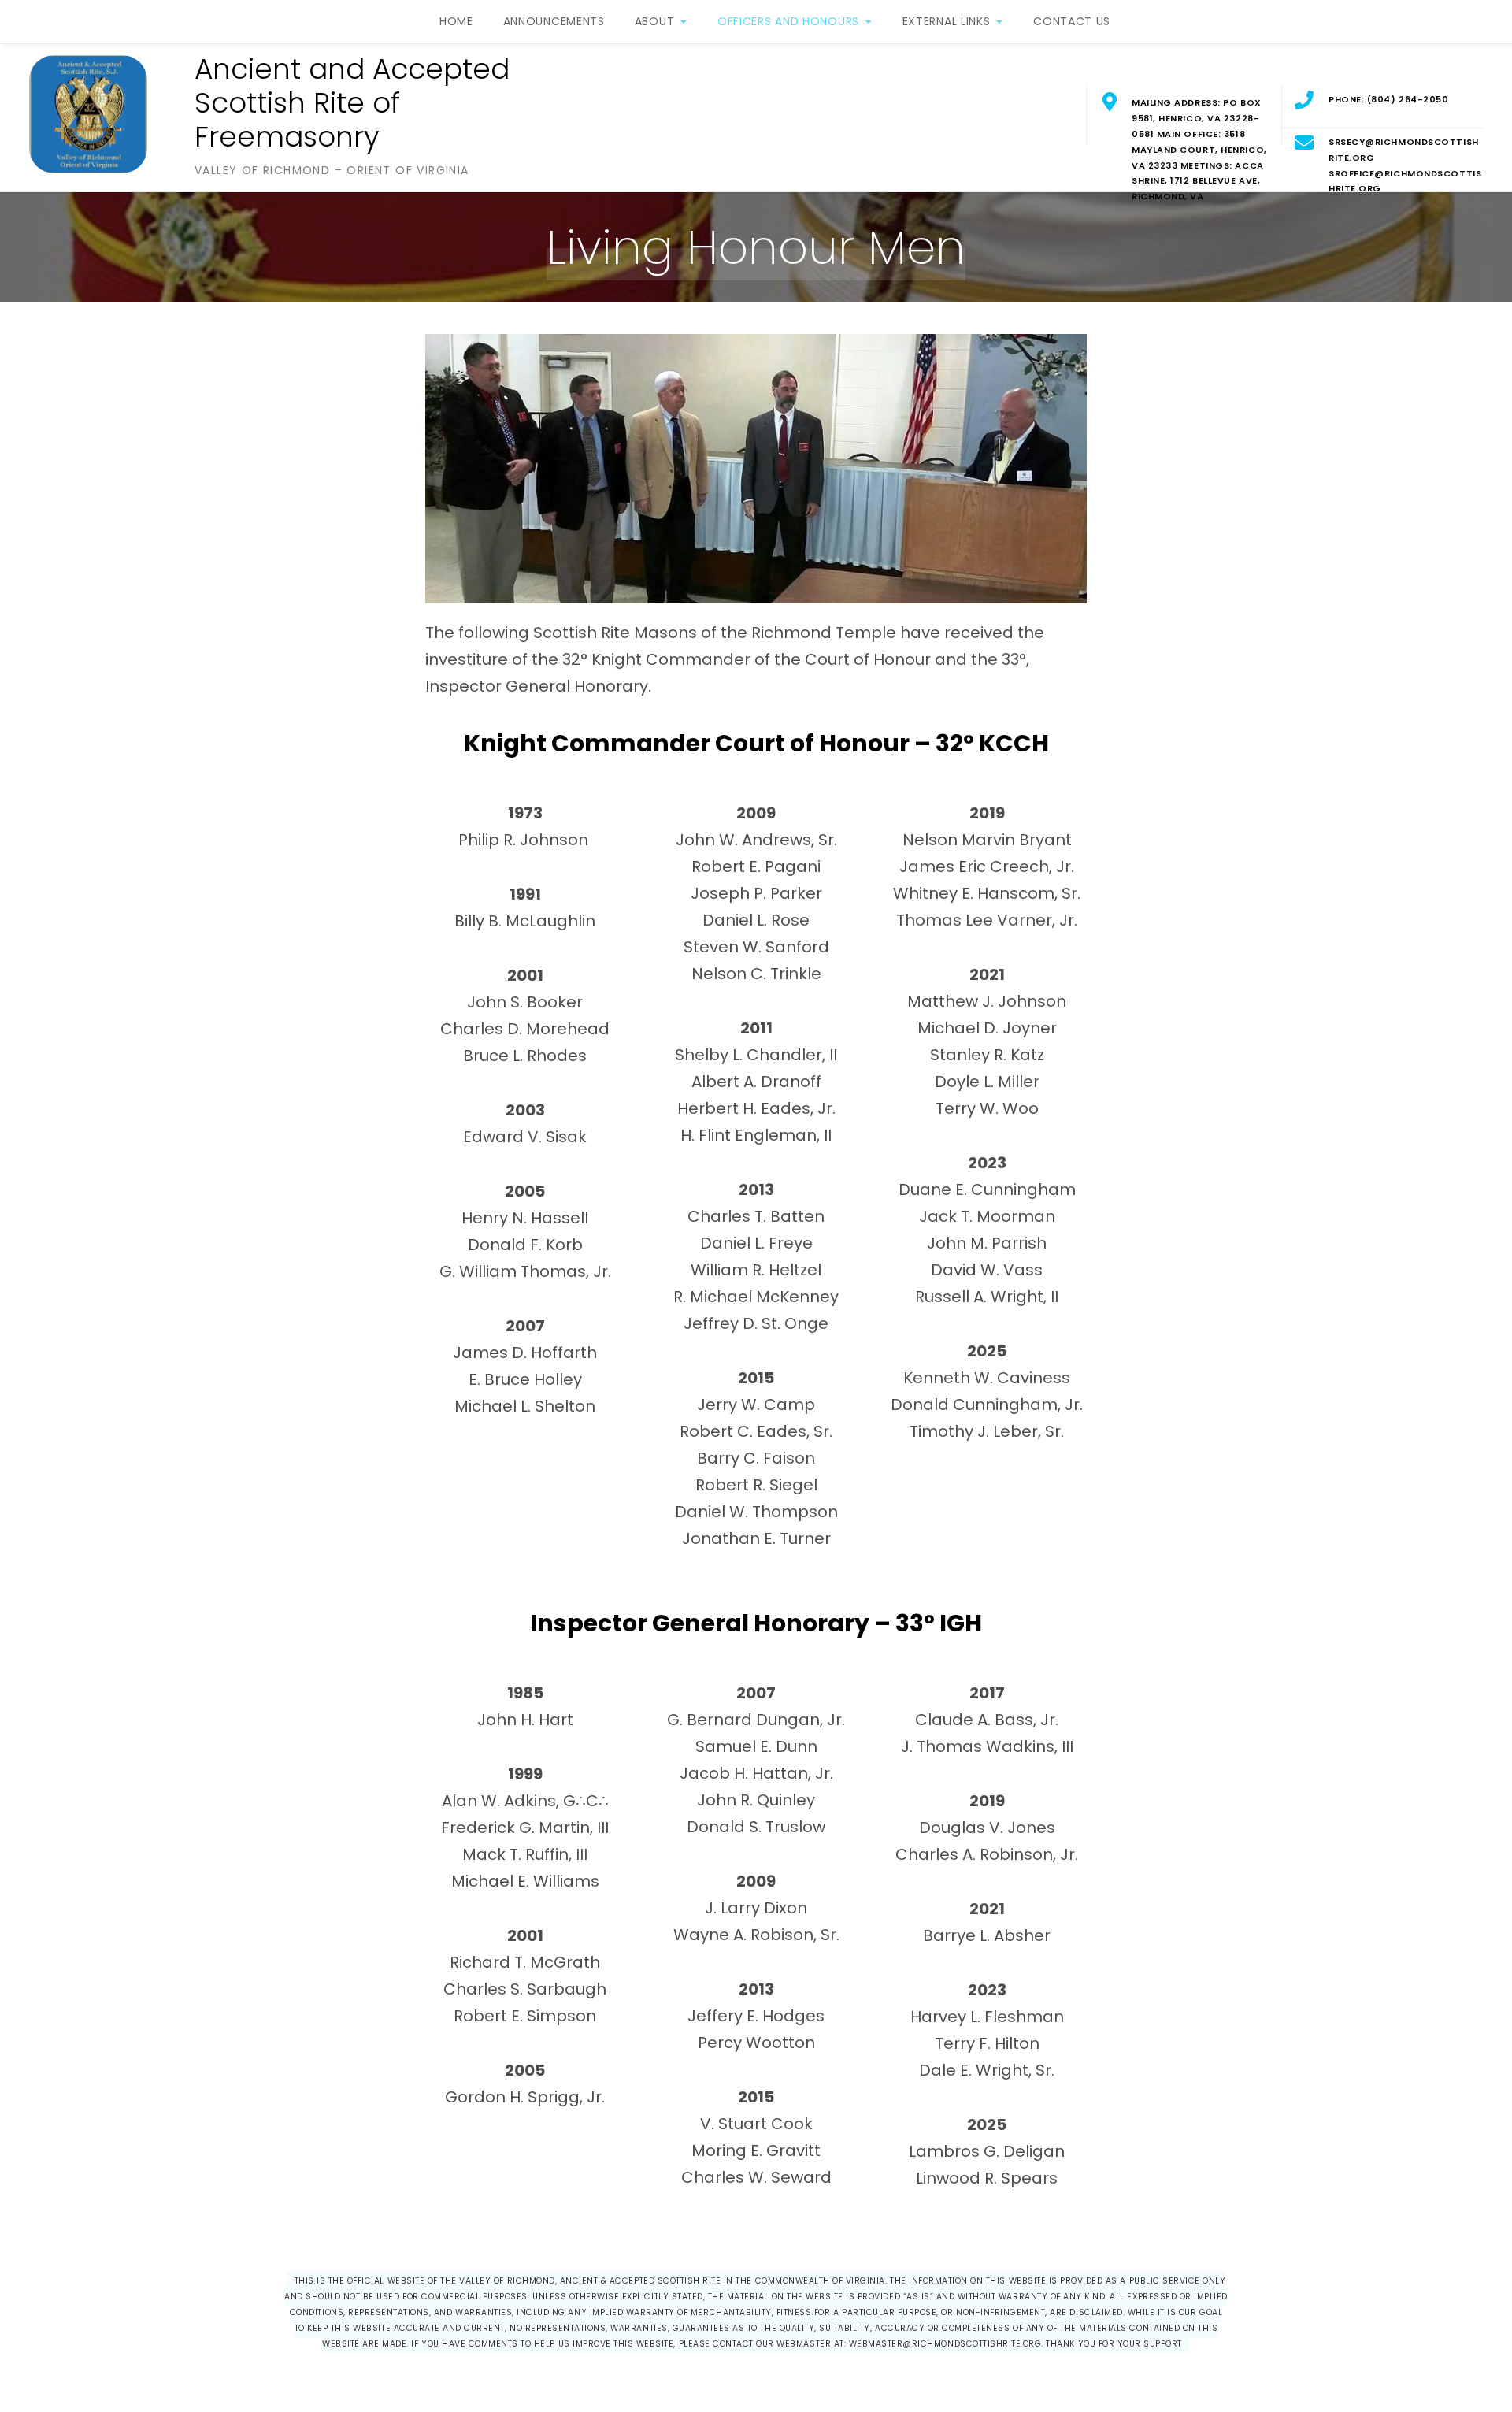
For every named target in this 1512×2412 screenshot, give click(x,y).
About (655, 21)
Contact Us (1072, 21)
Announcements (554, 21)
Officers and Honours (788, 21)
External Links (947, 21)
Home (456, 21)
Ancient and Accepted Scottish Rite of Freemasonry (352, 103)
